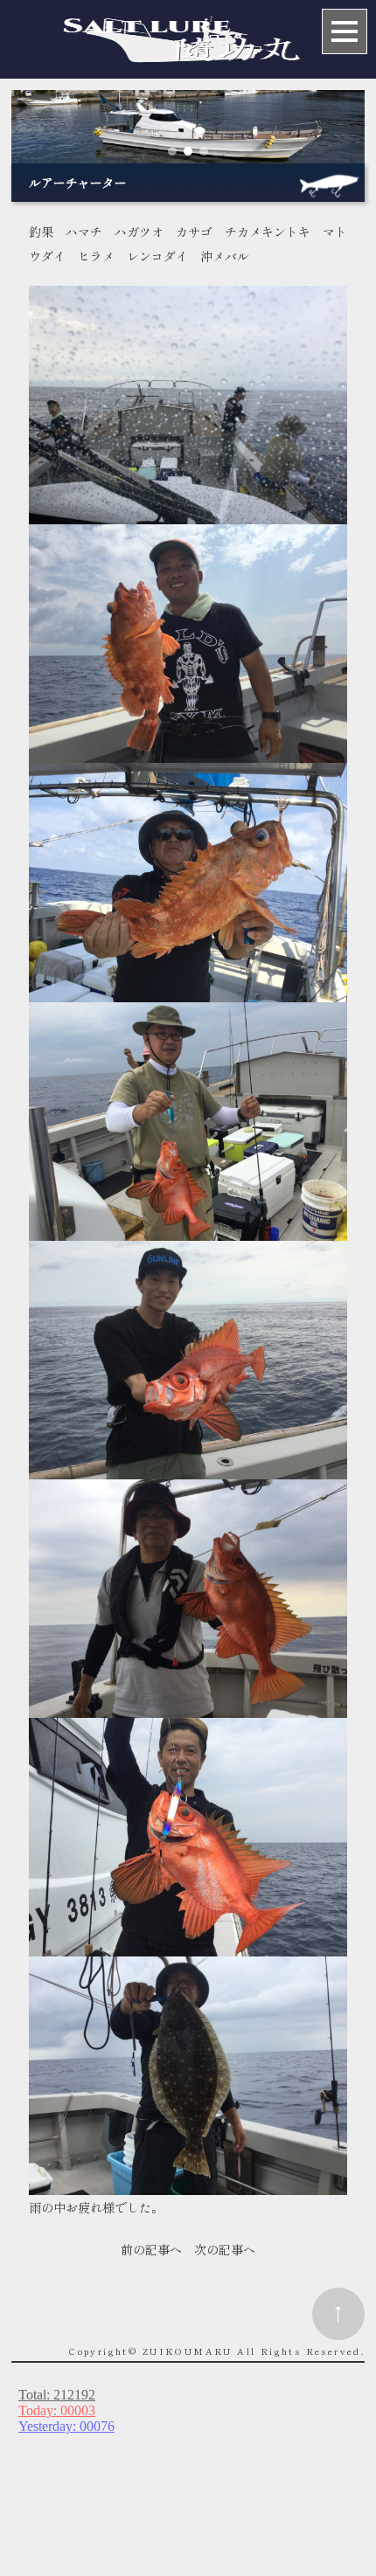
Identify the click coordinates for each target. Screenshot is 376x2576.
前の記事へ (151, 2249)
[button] (172, 151)
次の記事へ (225, 2249)
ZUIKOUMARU (188, 2351)
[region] (188, 127)
